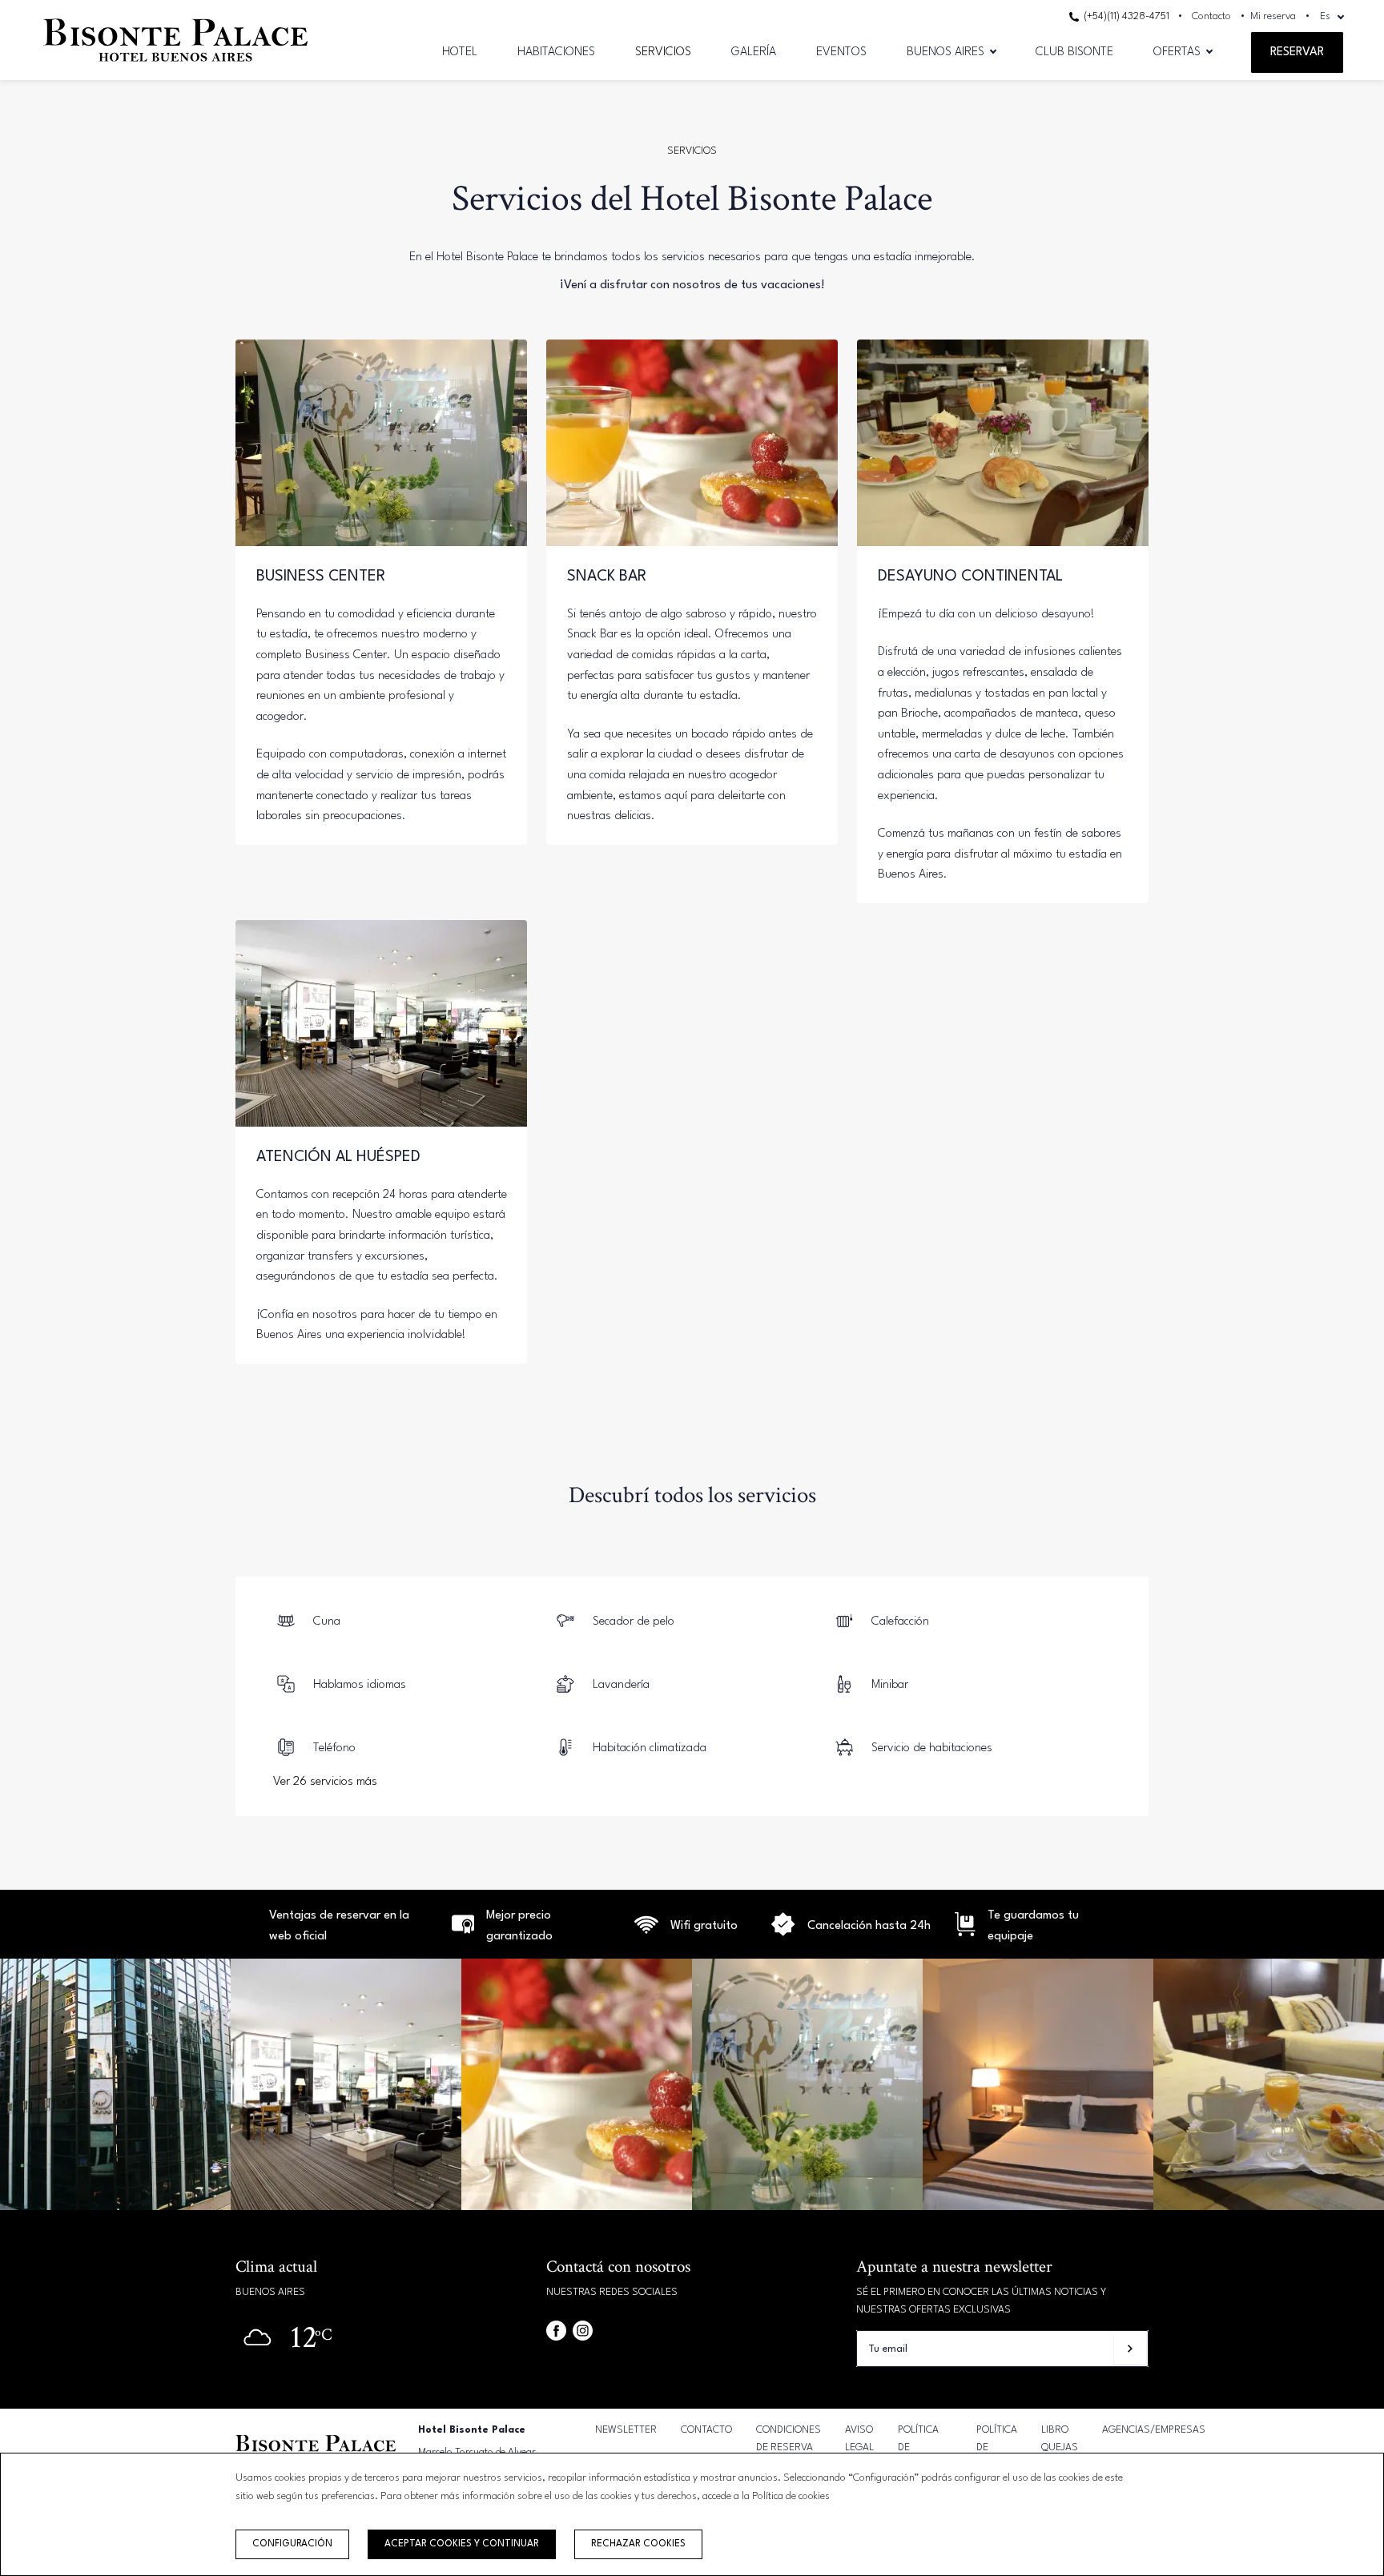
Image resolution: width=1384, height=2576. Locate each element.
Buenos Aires (945, 52)
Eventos (841, 52)
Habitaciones (556, 52)
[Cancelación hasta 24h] (646, 1933)
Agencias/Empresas (1154, 2430)
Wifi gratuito (704, 1926)
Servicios (663, 52)
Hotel (460, 52)
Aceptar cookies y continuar (462, 2544)
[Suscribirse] (1130, 2349)
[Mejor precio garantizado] (463, 1933)
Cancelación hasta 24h (869, 1926)
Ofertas (1177, 52)
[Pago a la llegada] (965, 1933)
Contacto (1211, 16)
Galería (754, 52)
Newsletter (626, 2430)
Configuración (292, 2544)
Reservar (1297, 52)
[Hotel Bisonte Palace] (175, 67)
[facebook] (556, 2331)
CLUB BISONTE (1074, 52)
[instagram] (583, 2331)
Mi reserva (1273, 16)
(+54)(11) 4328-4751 (1125, 16)
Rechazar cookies (638, 2544)
